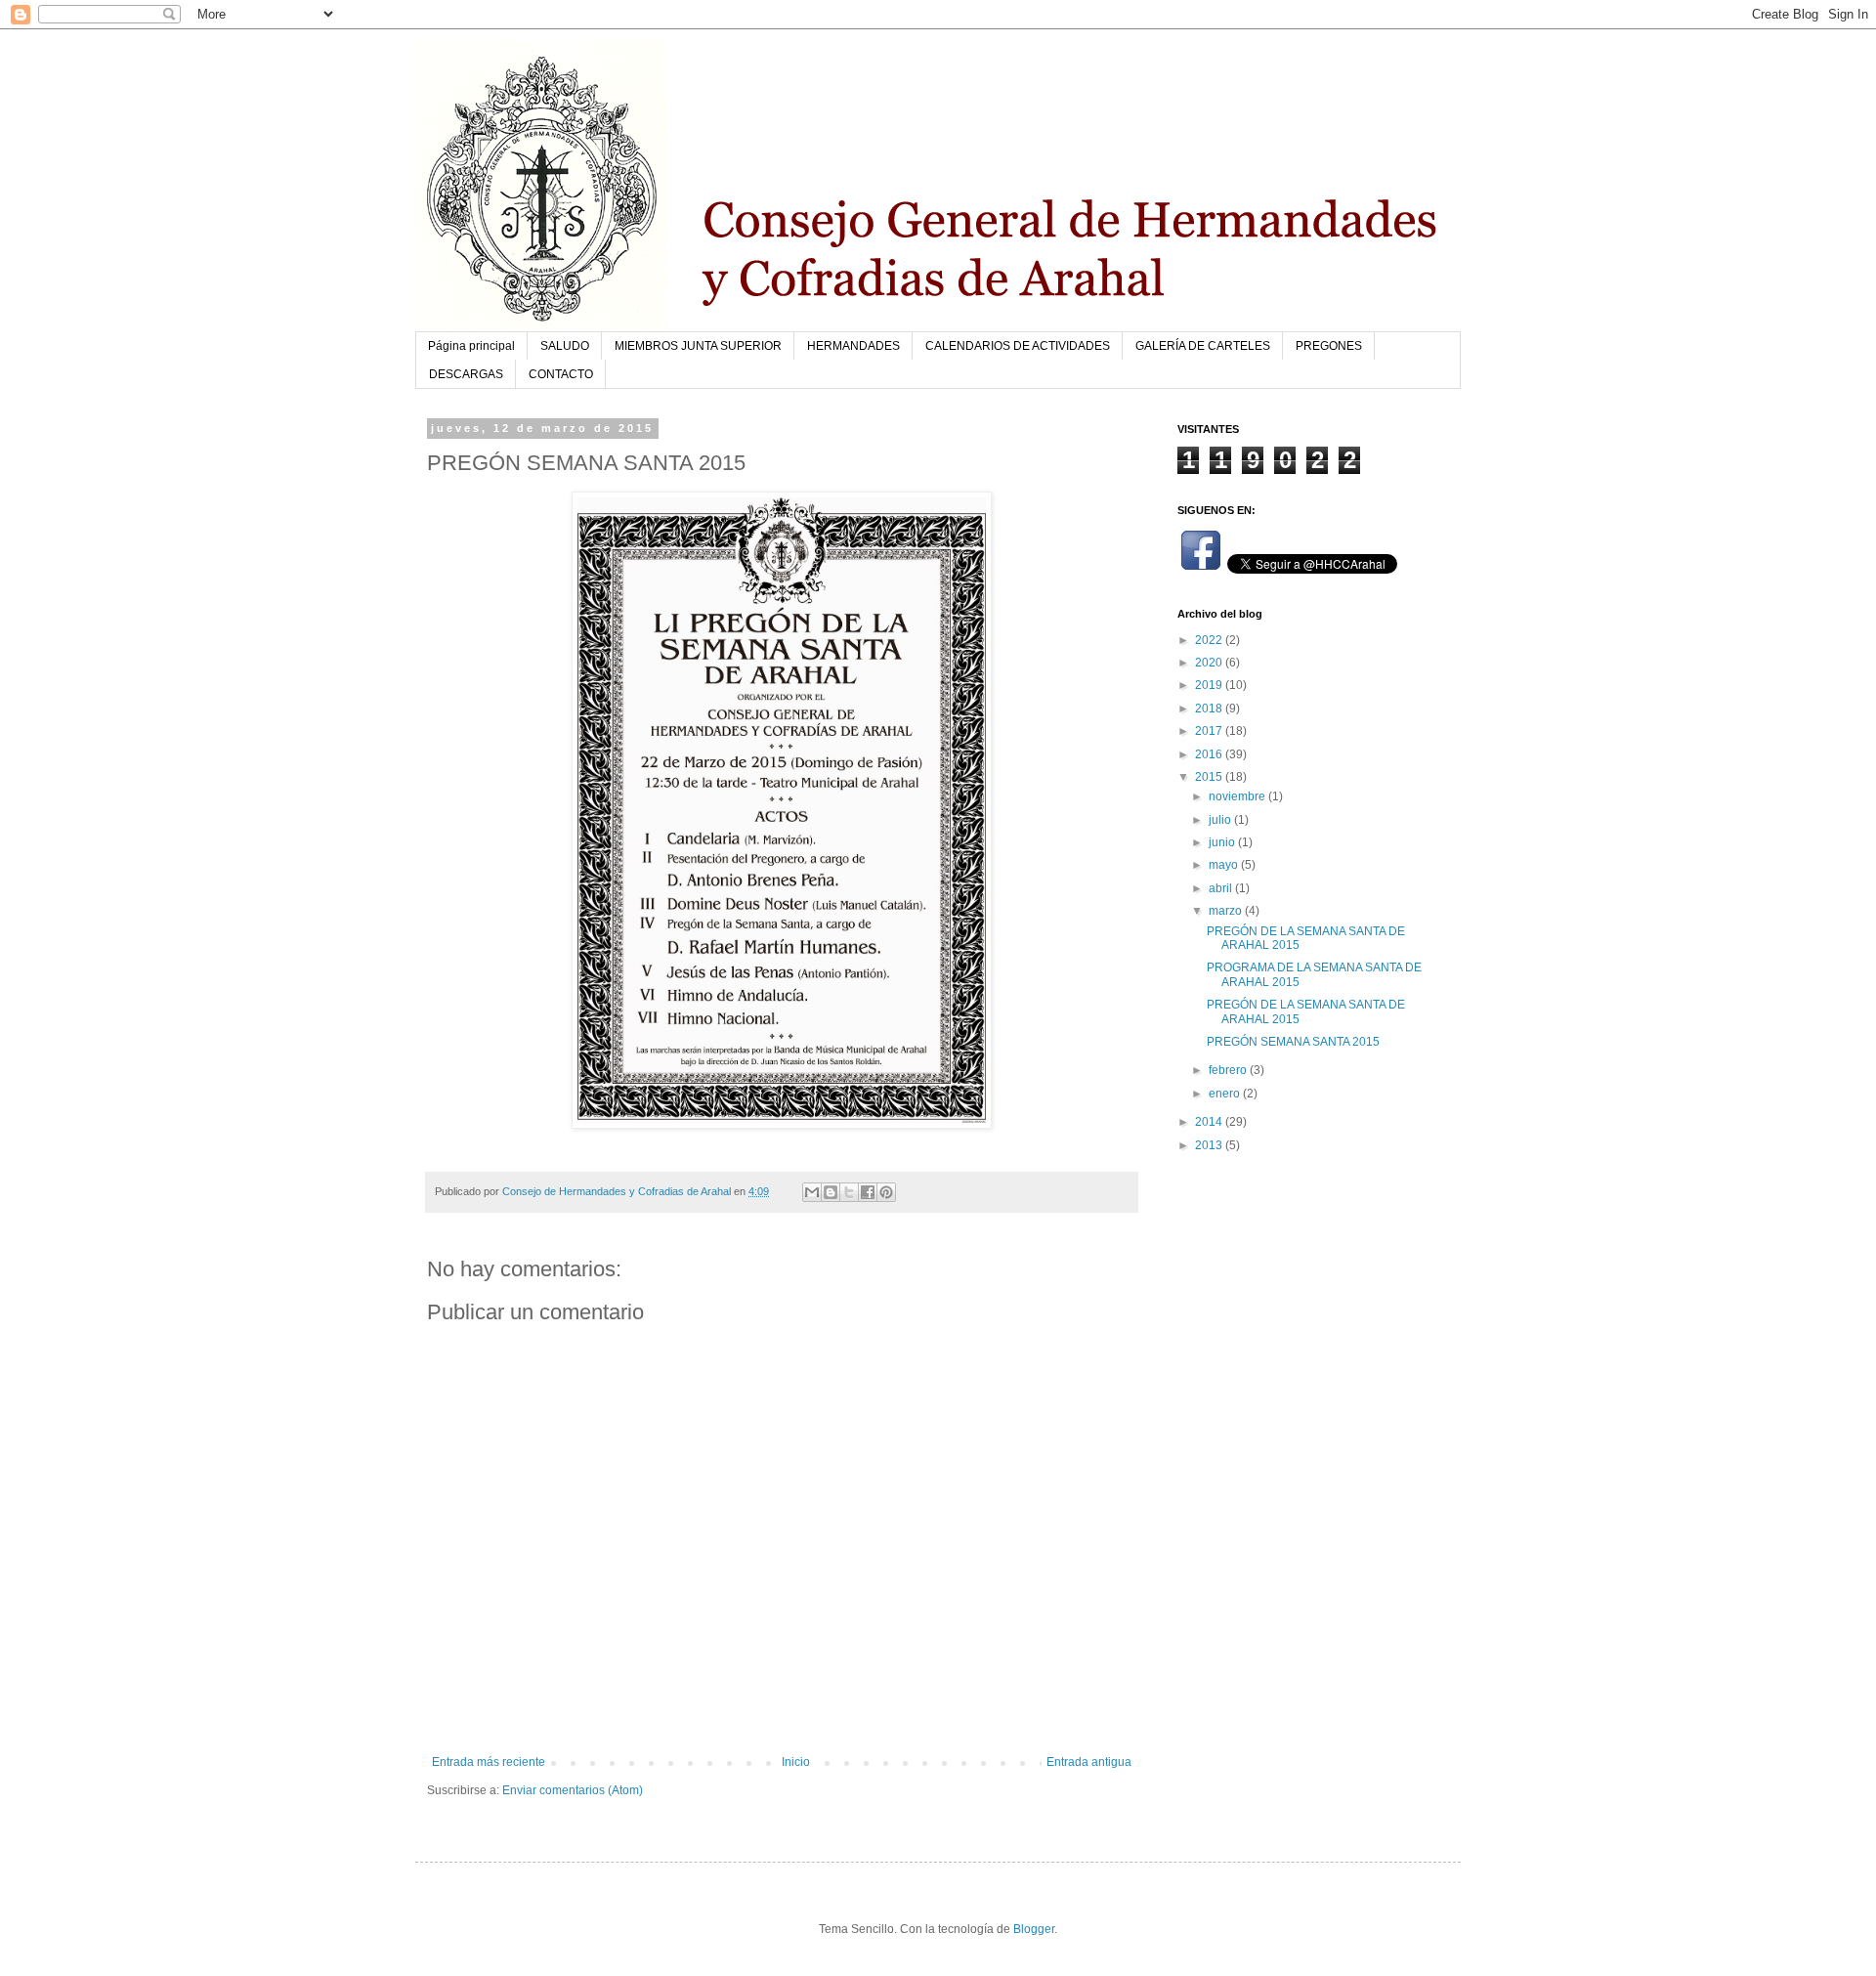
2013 (1210, 1145)
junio (1223, 842)
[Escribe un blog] (831, 1192)
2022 (1210, 640)
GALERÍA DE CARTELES (1203, 346)
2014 (1210, 1122)
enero (1226, 1094)
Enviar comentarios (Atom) (573, 1790)
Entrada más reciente (489, 1762)
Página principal (471, 346)
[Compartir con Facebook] (868, 1192)
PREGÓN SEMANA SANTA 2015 (1293, 1042)
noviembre (1238, 796)
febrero (1229, 1070)
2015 (1210, 777)
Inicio (796, 1762)
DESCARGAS (466, 374)
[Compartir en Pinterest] (886, 1192)
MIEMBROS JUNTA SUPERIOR (698, 346)
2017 (1210, 731)
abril (1222, 888)
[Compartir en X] (849, 1192)
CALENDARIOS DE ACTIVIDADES (1018, 346)
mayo (1225, 865)
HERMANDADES (853, 346)
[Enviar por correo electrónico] (812, 1192)
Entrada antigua (1089, 1762)
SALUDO (565, 346)
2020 (1210, 663)
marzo (1227, 911)
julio (1221, 820)
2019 (1210, 685)
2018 (1210, 709)
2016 (1210, 754)
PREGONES (1329, 346)
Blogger (1034, 1929)
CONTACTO (561, 374)
